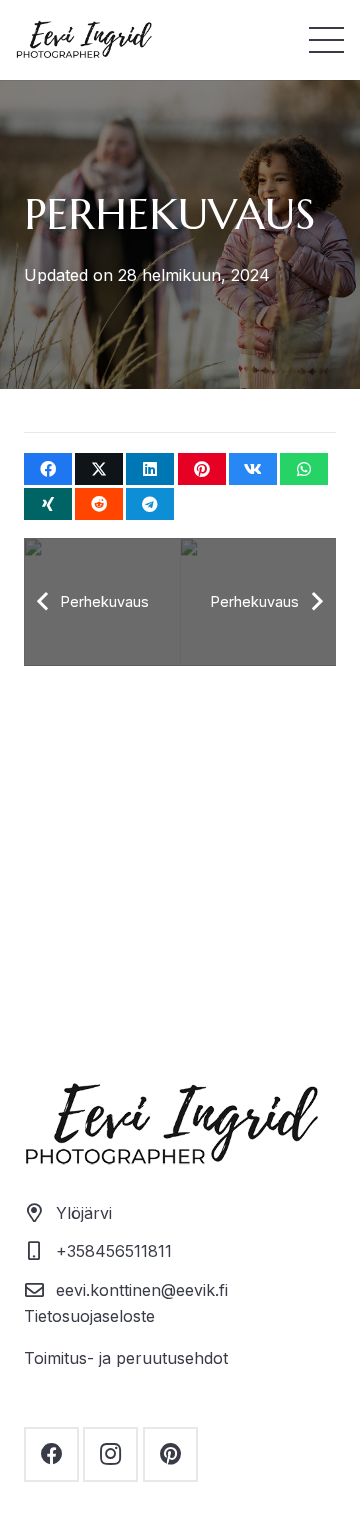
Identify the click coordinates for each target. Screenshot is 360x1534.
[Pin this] (202, 469)
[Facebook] (51, 1454)
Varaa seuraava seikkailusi (180, 926)
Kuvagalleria (180, 976)
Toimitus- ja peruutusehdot (126, 1358)
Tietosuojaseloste (89, 1316)
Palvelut (180, 778)
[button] (326, 40)
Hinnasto (180, 827)
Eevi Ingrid (180, 877)
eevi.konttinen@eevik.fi (142, 1290)
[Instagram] (110, 1454)
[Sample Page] (88, 40)
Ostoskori (180, 1025)
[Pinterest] (170, 1454)
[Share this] (48, 469)
